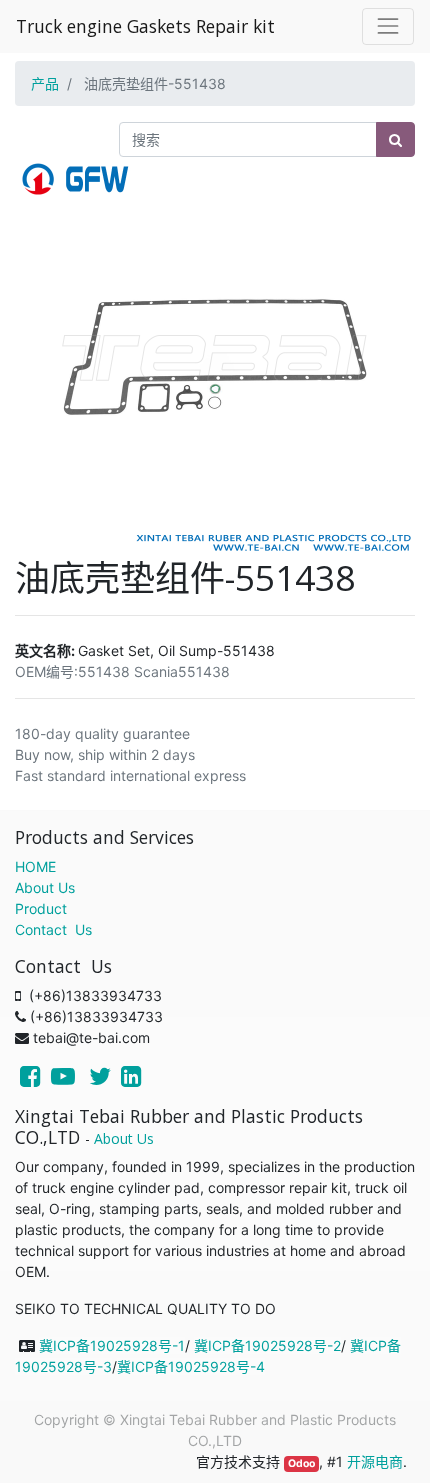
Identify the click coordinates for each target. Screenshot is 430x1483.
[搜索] (395, 139)
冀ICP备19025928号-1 (112, 1345)
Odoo (301, 1463)
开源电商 (375, 1461)
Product (41, 908)
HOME (35, 866)
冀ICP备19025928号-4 (191, 1366)
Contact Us (53, 929)
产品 (45, 83)
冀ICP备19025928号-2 (267, 1345)
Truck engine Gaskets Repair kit (145, 26)
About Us (45, 887)
